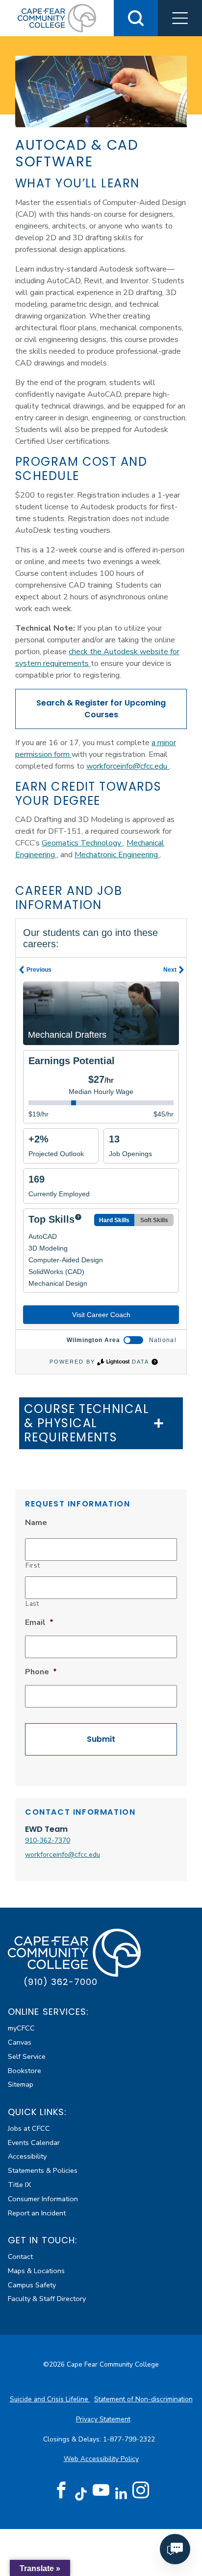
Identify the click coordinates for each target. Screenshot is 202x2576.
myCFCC (21, 2028)
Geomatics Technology (82, 843)
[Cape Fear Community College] (57, 18)
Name (36, 1523)
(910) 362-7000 (61, 1982)
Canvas (20, 2042)
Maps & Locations (36, 2271)
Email (39, 1623)
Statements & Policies (43, 2170)
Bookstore (25, 2071)
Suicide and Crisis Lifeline (50, 2399)
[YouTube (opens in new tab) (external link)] (101, 2490)
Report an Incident (37, 2213)
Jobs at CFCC (29, 2128)
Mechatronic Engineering (117, 855)
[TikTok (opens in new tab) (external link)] (81, 2494)
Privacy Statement (103, 2419)
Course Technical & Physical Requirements (87, 1423)
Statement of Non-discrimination (143, 2399)
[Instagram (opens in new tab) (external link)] (141, 2490)
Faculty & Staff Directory (47, 2299)
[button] (180, 18)
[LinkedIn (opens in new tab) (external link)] (121, 2494)
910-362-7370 (48, 1840)
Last (32, 1604)
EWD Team (46, 1829)
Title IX (19, 2185)
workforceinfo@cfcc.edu (128, 766)
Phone (41, 1672)
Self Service (27, 2056)
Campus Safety (32, 2285)
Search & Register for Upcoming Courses (101, 709)
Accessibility (27, 2156)
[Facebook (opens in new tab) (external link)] (61, 2490)
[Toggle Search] (136, 18)
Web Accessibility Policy (101, 2459)
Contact (20, 2257)
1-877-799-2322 (130, 2439)
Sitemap (21, 2084)
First (33, 1566)
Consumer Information (43, 2199)
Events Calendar (34, 2143)
